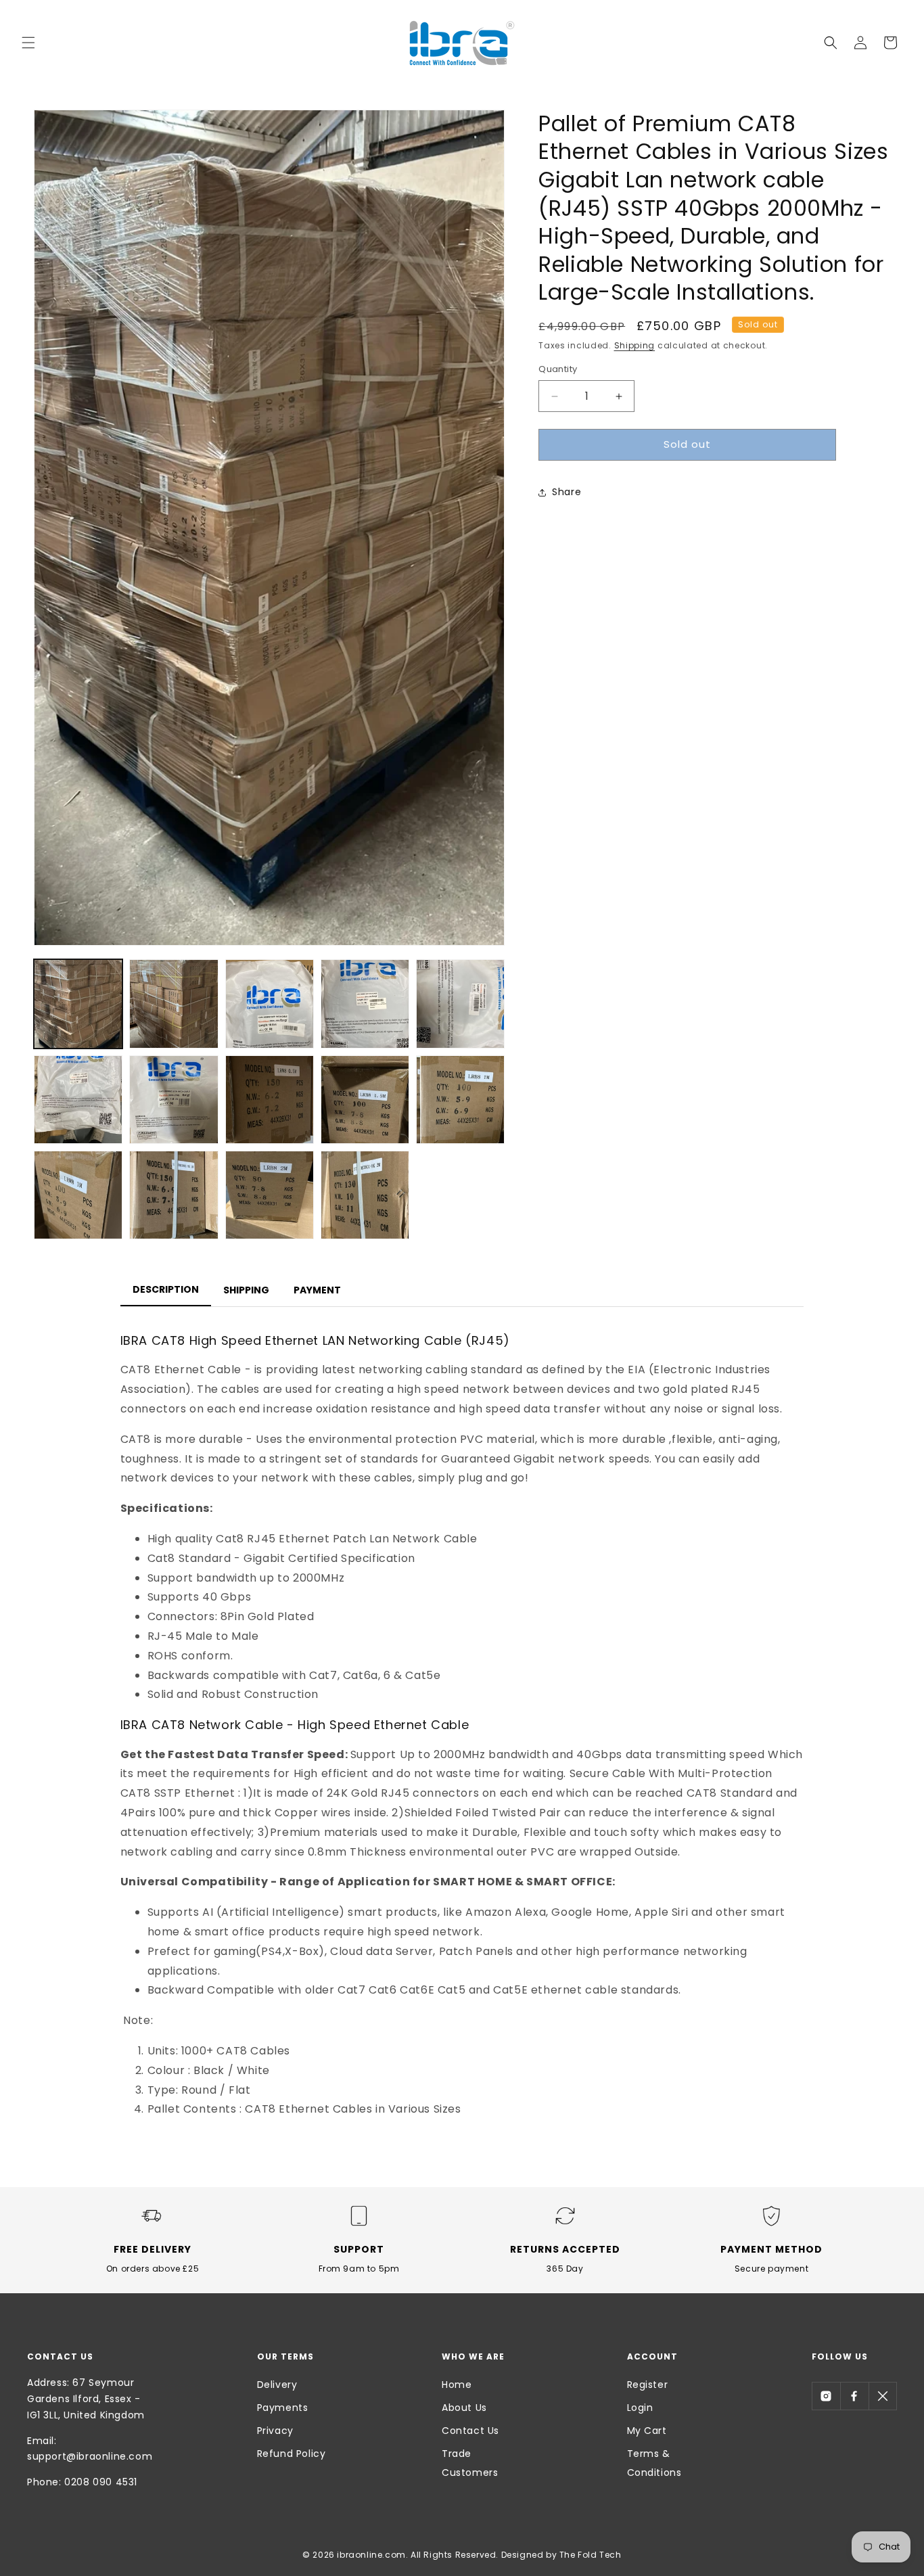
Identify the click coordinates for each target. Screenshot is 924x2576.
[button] (28, 43)
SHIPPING (246, 1290)
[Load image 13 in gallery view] (270, 1195)
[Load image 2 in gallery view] (174, 1004)
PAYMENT (317, 1290)
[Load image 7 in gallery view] (174, 1100)
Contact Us (470, 2431)
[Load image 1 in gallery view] (78, 1004)
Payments (283, 2408)
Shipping (635, 345)
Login (640, 2408)
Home (457, 2385)
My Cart (647, 2431)
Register (648, 2385)
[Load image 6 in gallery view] (78, 1100)
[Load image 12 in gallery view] (174, 1195)
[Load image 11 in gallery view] (78, 1195)
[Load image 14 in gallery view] (365, 1195)
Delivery (277, 2385)
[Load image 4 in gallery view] (365, 1004)
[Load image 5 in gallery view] (460, 1004)
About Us (464, 2408)
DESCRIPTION (166, 1289)
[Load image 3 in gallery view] (270, 1004)
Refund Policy (292, 2454)
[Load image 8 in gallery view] (270, 1100)
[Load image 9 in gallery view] (365, 1100)
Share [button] (567, 492)
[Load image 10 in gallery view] (460, 1100)
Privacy (275, 2431)
